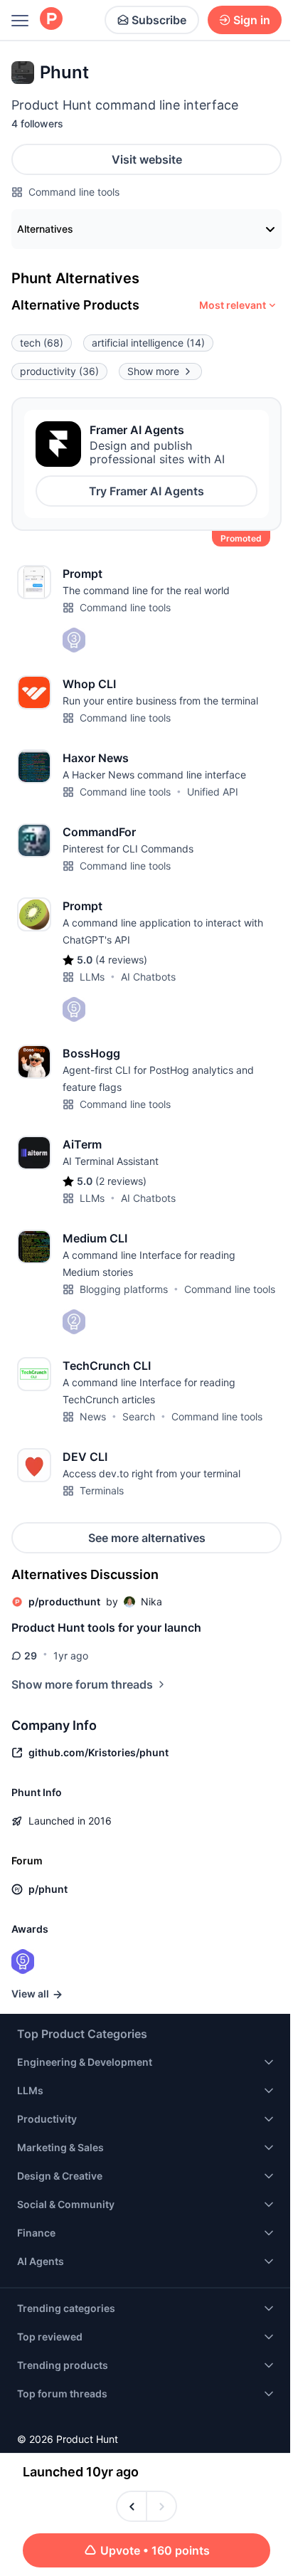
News (93, 1416)
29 (31, 1656)
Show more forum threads (82, 1684)
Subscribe (159, 20)
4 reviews (121, 960)
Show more (153, 371)
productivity (59, 371)
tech (42, 343)
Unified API (213, 792)
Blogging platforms (124, 1289)
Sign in (252, 20)
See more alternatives (147, 1538)
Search (139, 1416)
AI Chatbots (148, 977)
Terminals (102, 1490)
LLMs (92, 977)
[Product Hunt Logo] (51, 20)
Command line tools (74, 192)
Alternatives (45, 229)
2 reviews (121, 1181)
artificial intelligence (148, 343)
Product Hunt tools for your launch (106, 1627)
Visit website (147, 159)
